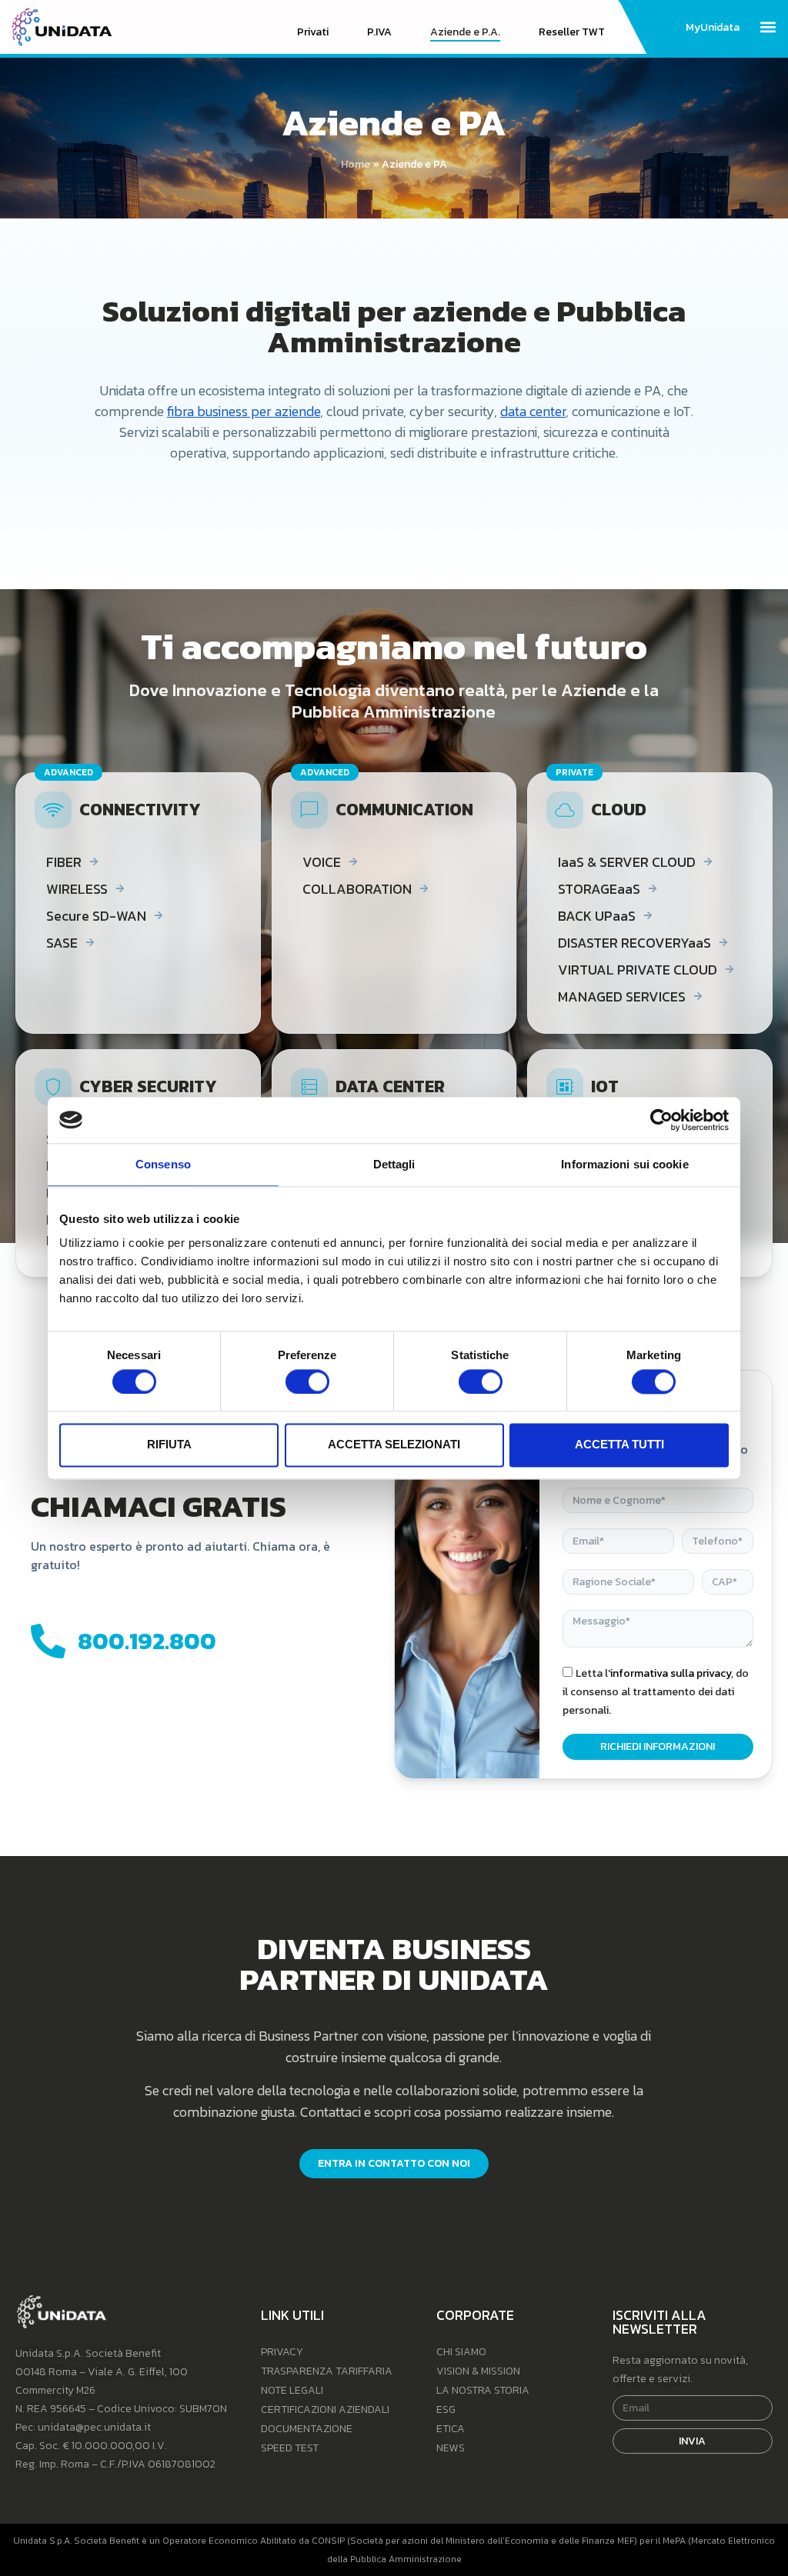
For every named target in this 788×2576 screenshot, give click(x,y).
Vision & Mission (478, 2371)
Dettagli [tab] (394, 1164)
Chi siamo (461, 2352)
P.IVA (379, 32)
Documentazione (307, 2429)
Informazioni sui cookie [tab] (624, 1164)
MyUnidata (713, 28)
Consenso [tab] (163, 1164)
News (451, 2448)
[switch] (307, 1381)
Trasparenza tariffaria (327, 2371)
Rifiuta (169, 1445)
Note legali (292, 2390)
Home (356, 164)
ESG (446, 2409)
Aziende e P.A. (465, 32)
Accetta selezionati (394, 1445)
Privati (313, 32)
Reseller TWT (572, 32)
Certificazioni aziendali (325, 2409)
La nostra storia (483, 2390)
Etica (451, 2429)
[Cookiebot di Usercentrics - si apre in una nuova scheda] (661, 1120)
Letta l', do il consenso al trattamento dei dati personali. (656, 1692)
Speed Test (290, 2448)
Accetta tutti (619, 1445)
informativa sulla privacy (671, 1673)
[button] (768, 27)
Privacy (282, 2352)
